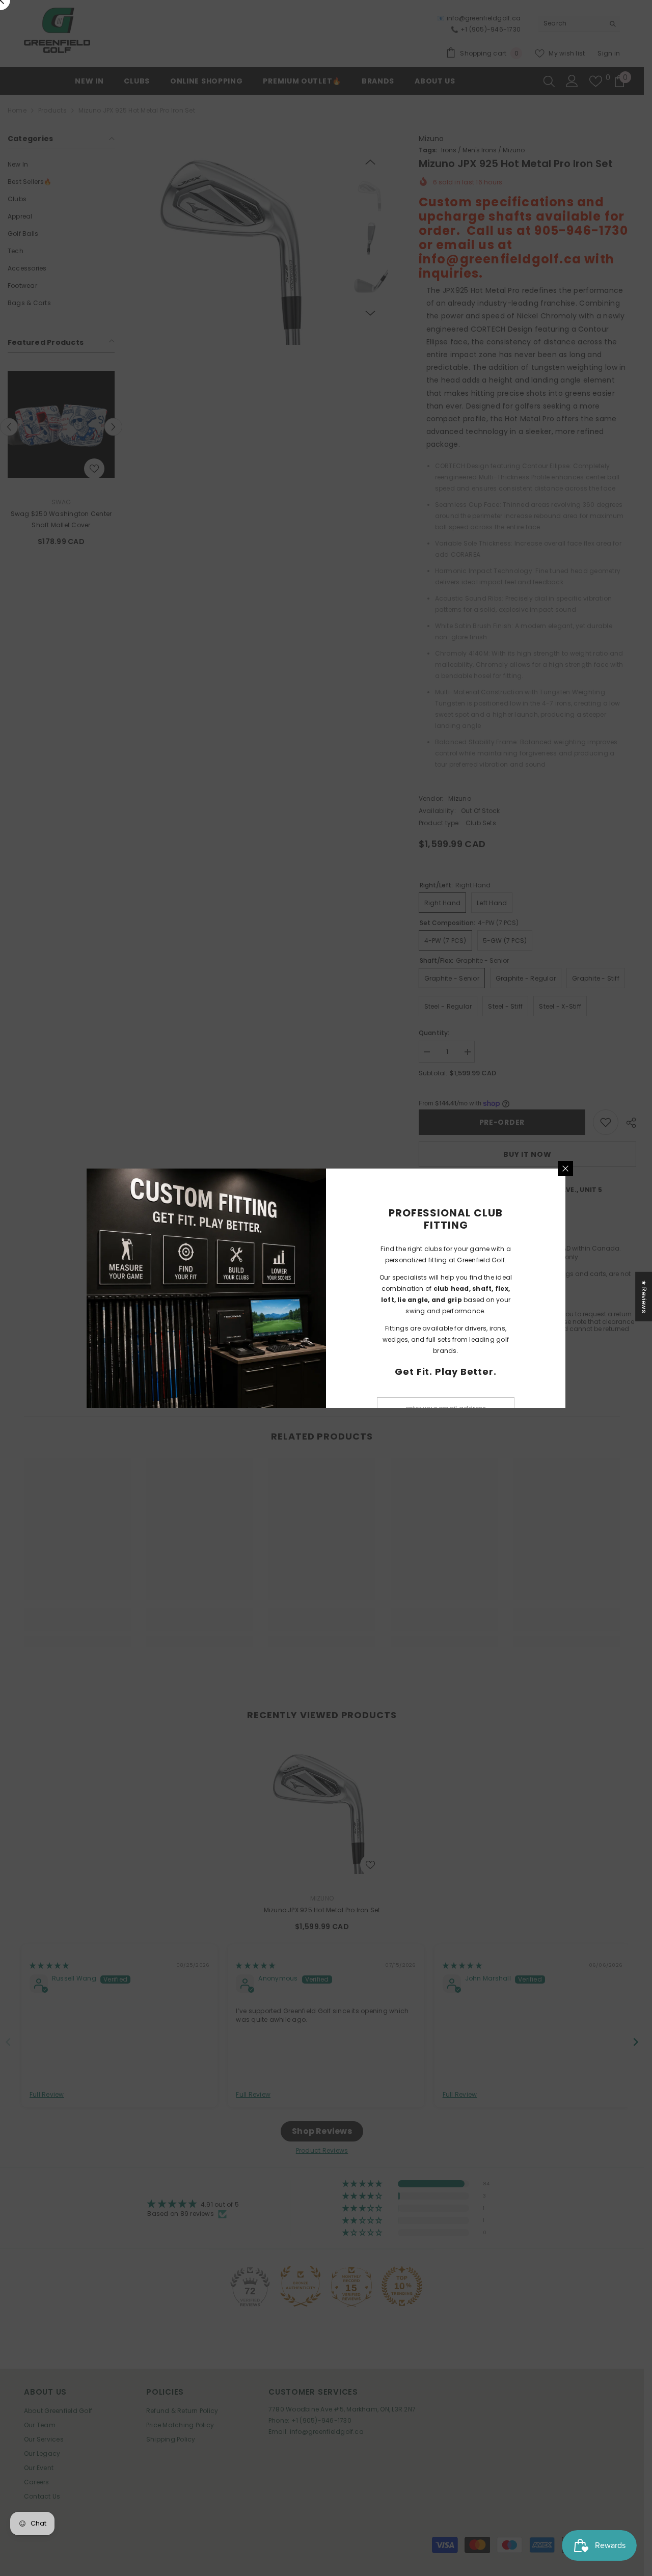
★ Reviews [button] (644, 1296)
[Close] (565, 1169)
